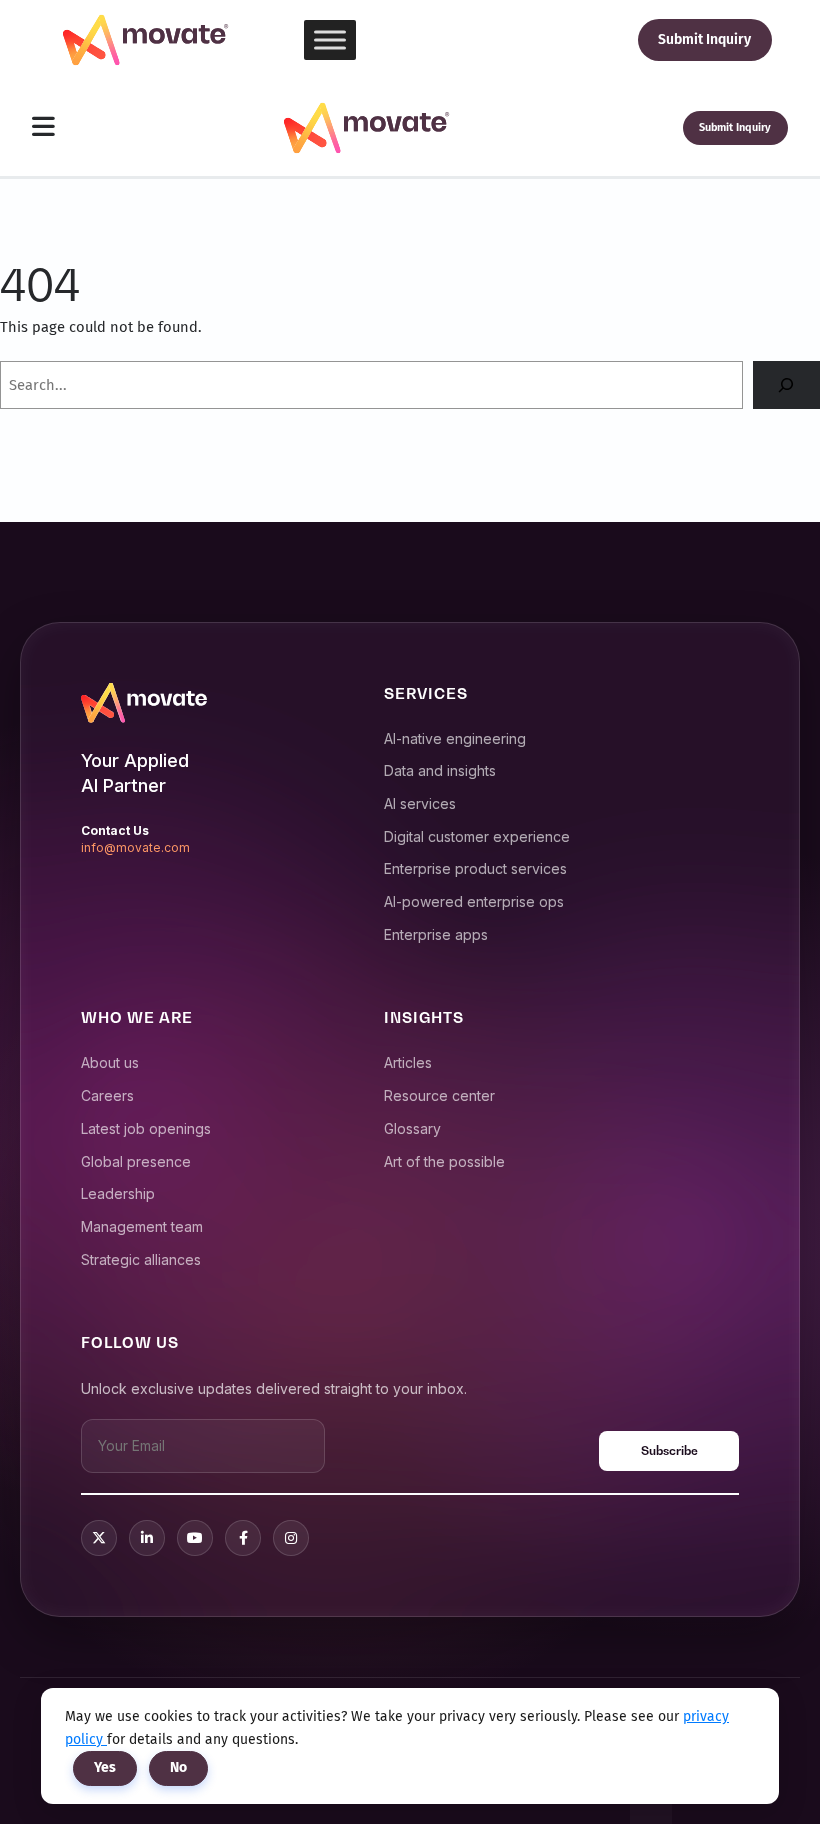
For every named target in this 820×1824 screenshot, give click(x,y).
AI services (420, 803)
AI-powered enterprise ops (474, 901)
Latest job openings (146, 1128)
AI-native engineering (455, 738)
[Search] (786, 385)
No (178, 1767)
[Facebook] (243, 1538)
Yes (105, 1767)
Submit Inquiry (704, 39)
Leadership (118, 1193)
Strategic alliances (141, 1259)
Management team (142, 1226)
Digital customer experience (477, 836)
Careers (107, 1095)
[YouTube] (195, 1538)
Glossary (412, 1128)
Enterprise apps (436, 934)
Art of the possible (444, 1161)
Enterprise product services (475, 868)
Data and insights (440, 770)
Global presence (136, 1161)
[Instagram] (291, 1538)
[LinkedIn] (147, 1538)
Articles (408, 1062)
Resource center (439, 1095)
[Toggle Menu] (330, 39)
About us (110, 1062)
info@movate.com (135, 847)
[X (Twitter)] (99, 1538)
